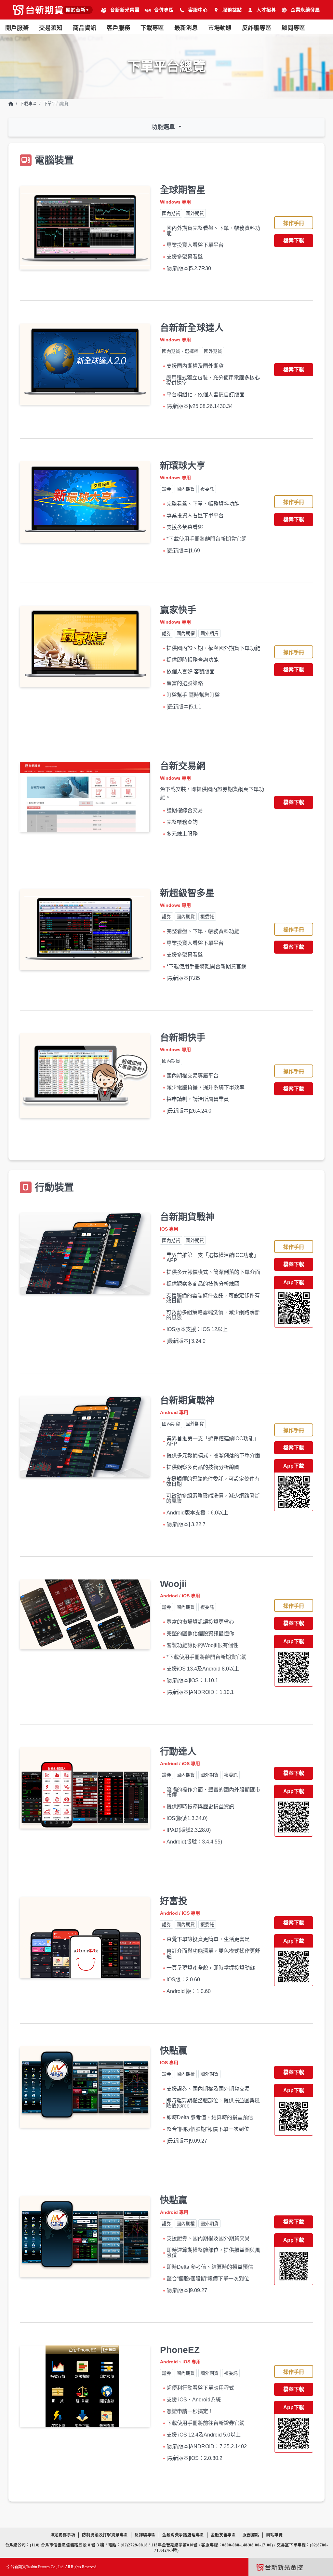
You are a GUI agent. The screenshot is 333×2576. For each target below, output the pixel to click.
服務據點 (251, 2535)
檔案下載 (294, 240)
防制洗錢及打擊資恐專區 (105, 2535)
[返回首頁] (11, 104)
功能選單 (164, 127)
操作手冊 (294, 223)
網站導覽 (274, 2535)
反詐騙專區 (257, 28)
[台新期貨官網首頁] (38, 11)
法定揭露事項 (63, 2535)
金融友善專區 (223, 2535)
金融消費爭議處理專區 (183, 2535)
